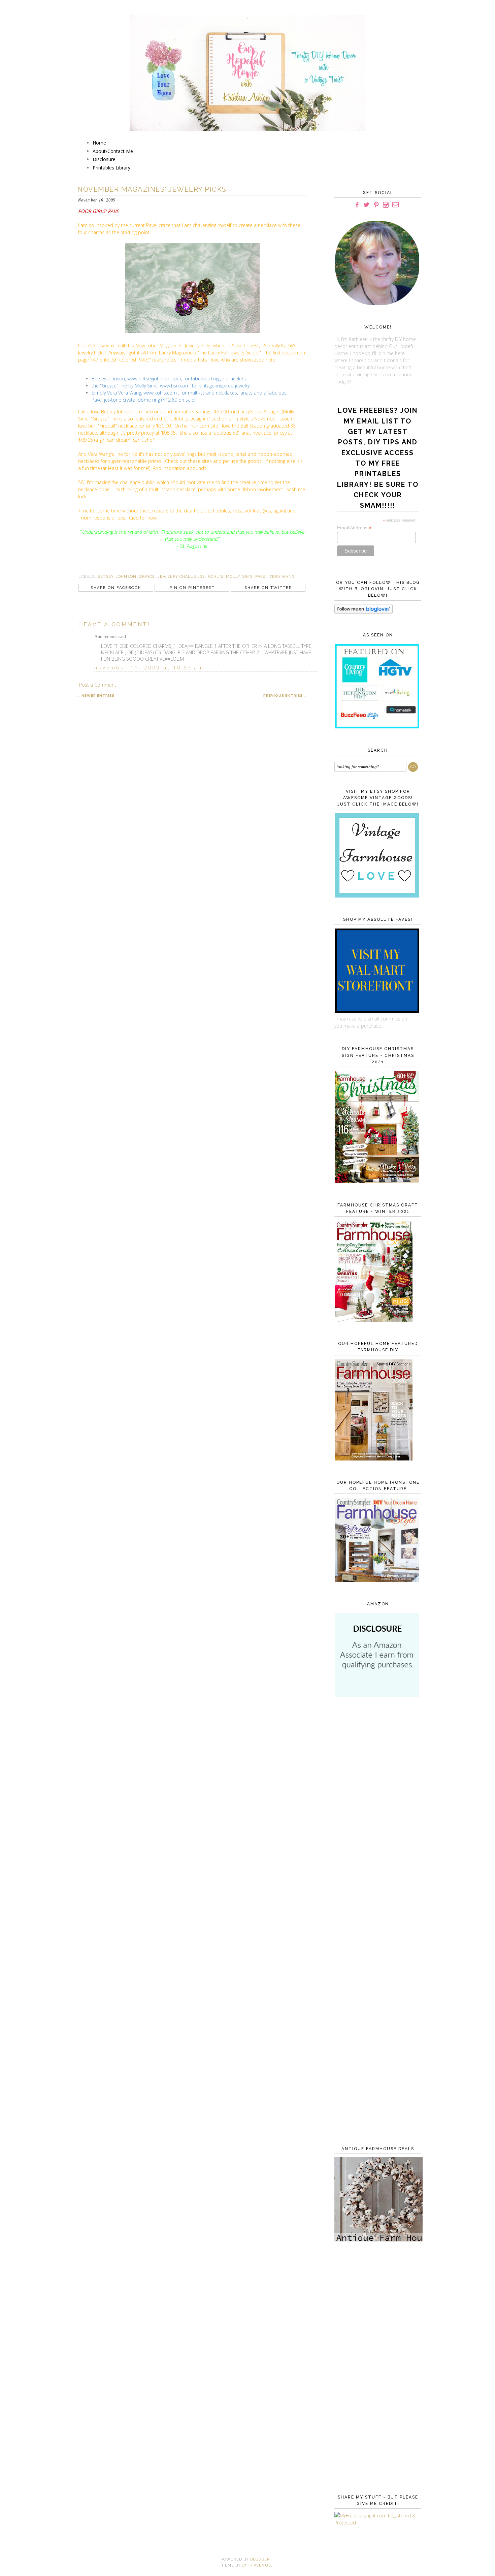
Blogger (260, 2559)
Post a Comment (98, 685)
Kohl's (216, 577)
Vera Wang (282, 577)
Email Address (354, 528)
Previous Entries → (285, 696)
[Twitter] (367, 205)
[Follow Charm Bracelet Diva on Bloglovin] (364, 612)
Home (99, 143)
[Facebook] (357, 205)
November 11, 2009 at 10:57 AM (149, 668)
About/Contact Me (113, 151)
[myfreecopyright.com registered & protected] (376, 2523)
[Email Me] (395, 205)
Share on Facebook (116, 588)
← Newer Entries (96, 696)
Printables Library (111, 168)
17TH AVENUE (257, 2565)
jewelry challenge (181, 577)
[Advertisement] (376, 1813)
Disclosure (104, 159)
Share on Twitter (268, 588)
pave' (261, 577)
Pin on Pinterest (192, 588)
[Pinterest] (376, 205)
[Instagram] (386, 205)
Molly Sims (239, 577)
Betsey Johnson (117, 577)
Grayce (147, 577)
